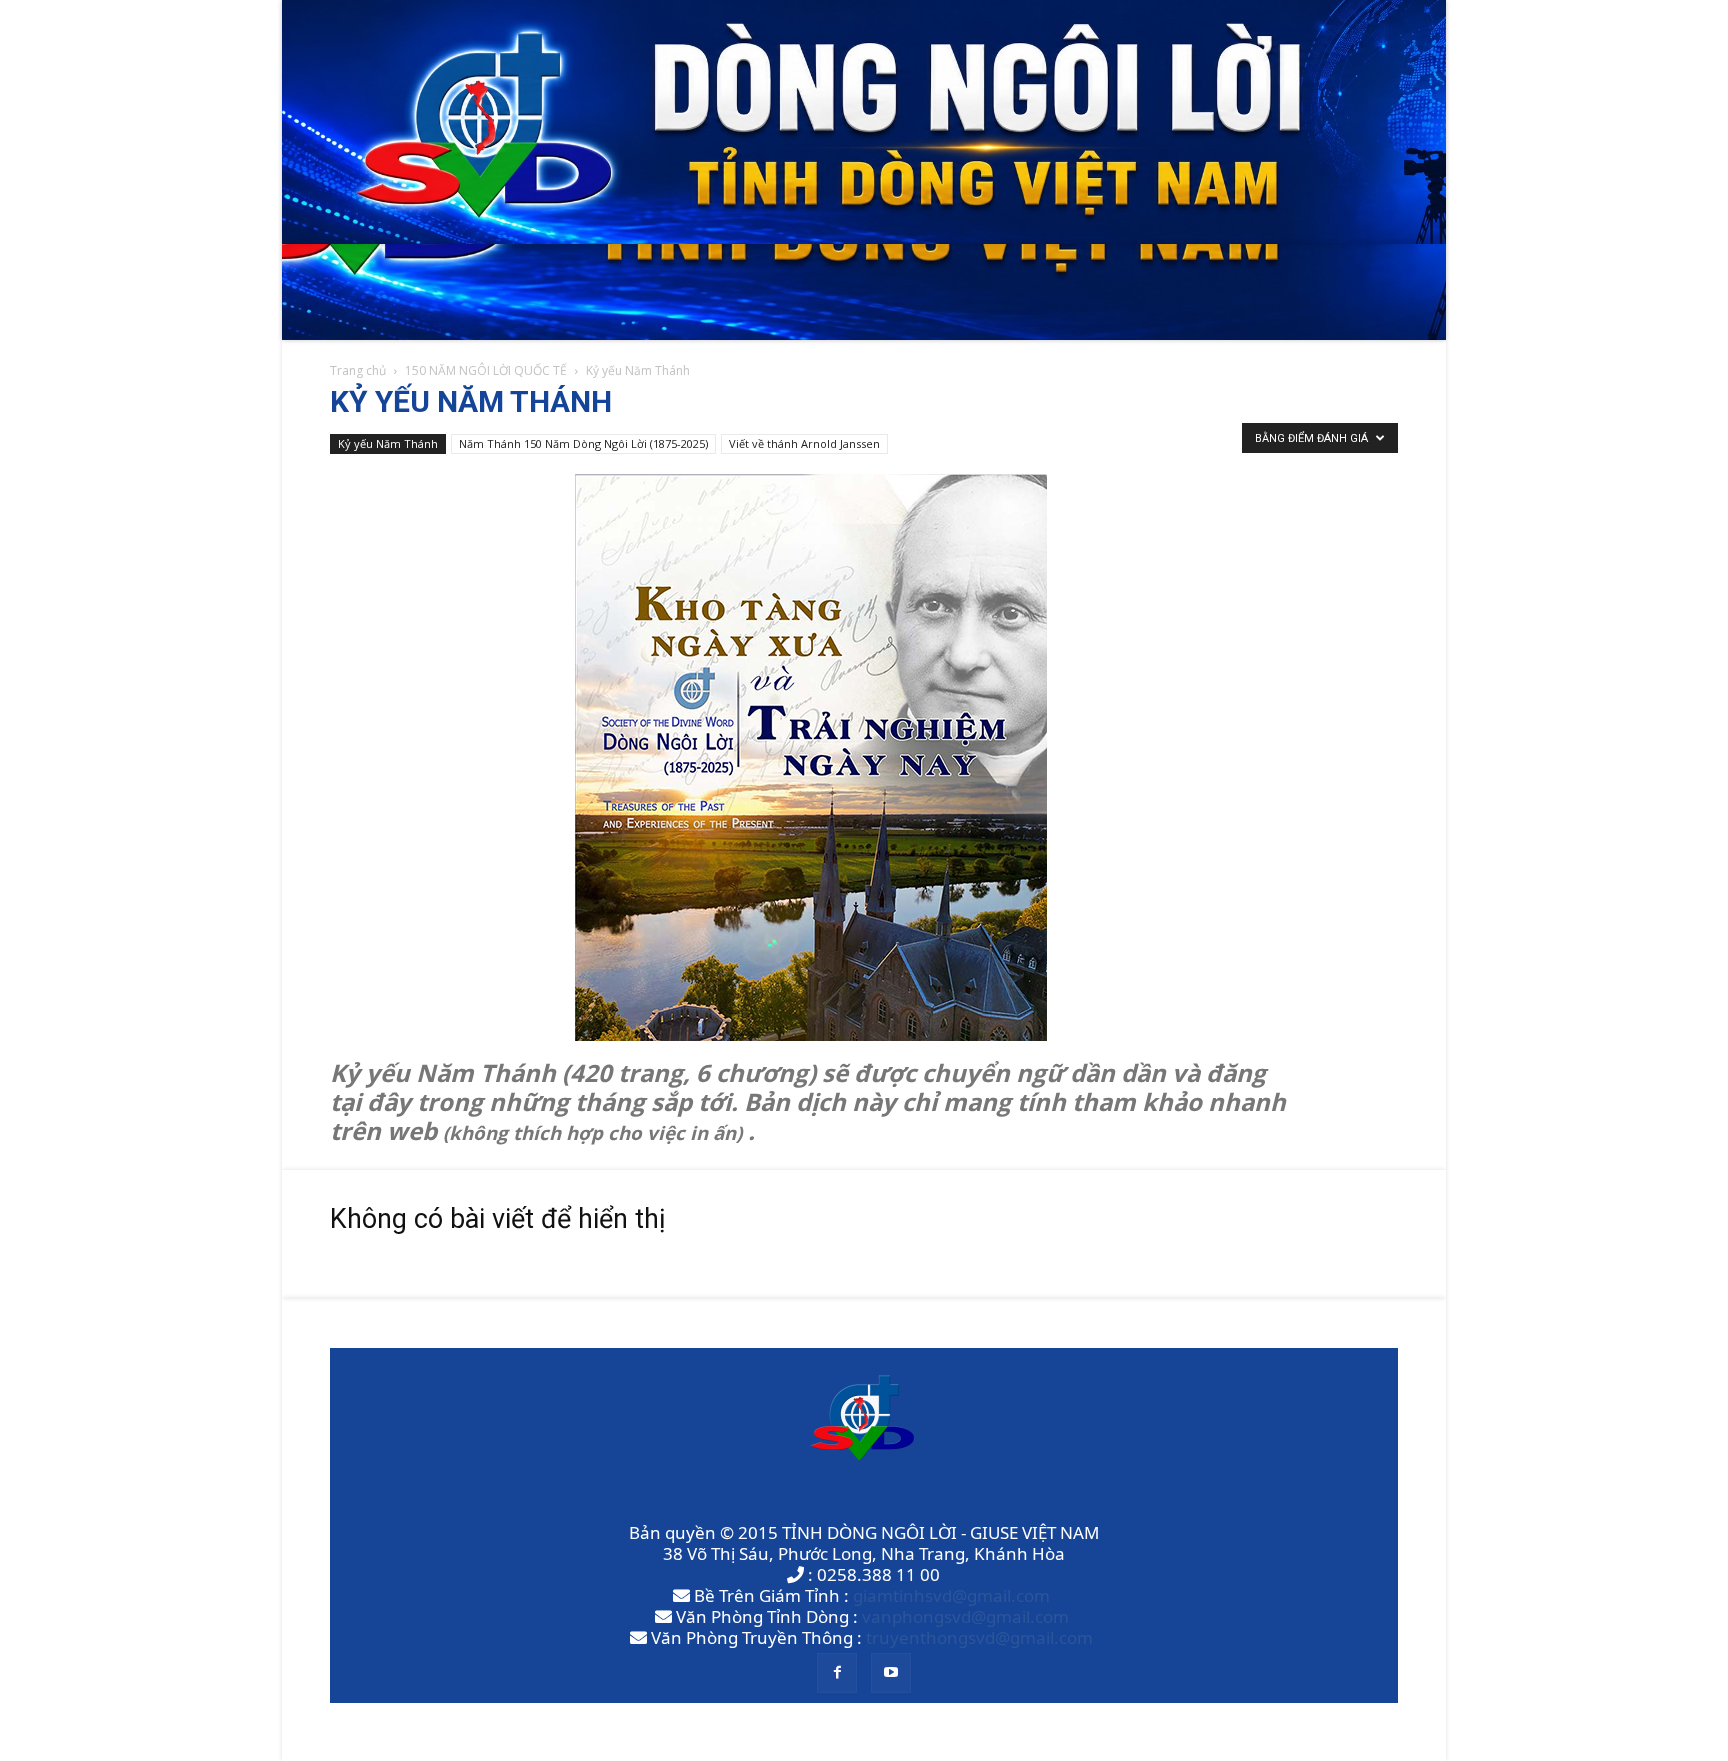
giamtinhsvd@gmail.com (951, 1595)
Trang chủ (358, 370)
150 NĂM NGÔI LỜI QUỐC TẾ (486, 370)
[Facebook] (837, 1673)
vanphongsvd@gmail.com (965, 1616)
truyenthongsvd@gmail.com (979, 1637)
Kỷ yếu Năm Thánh (388, 443)
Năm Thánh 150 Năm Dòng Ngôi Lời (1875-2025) (583, 443)
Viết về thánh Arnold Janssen (804, 443)
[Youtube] (891, 1673)
